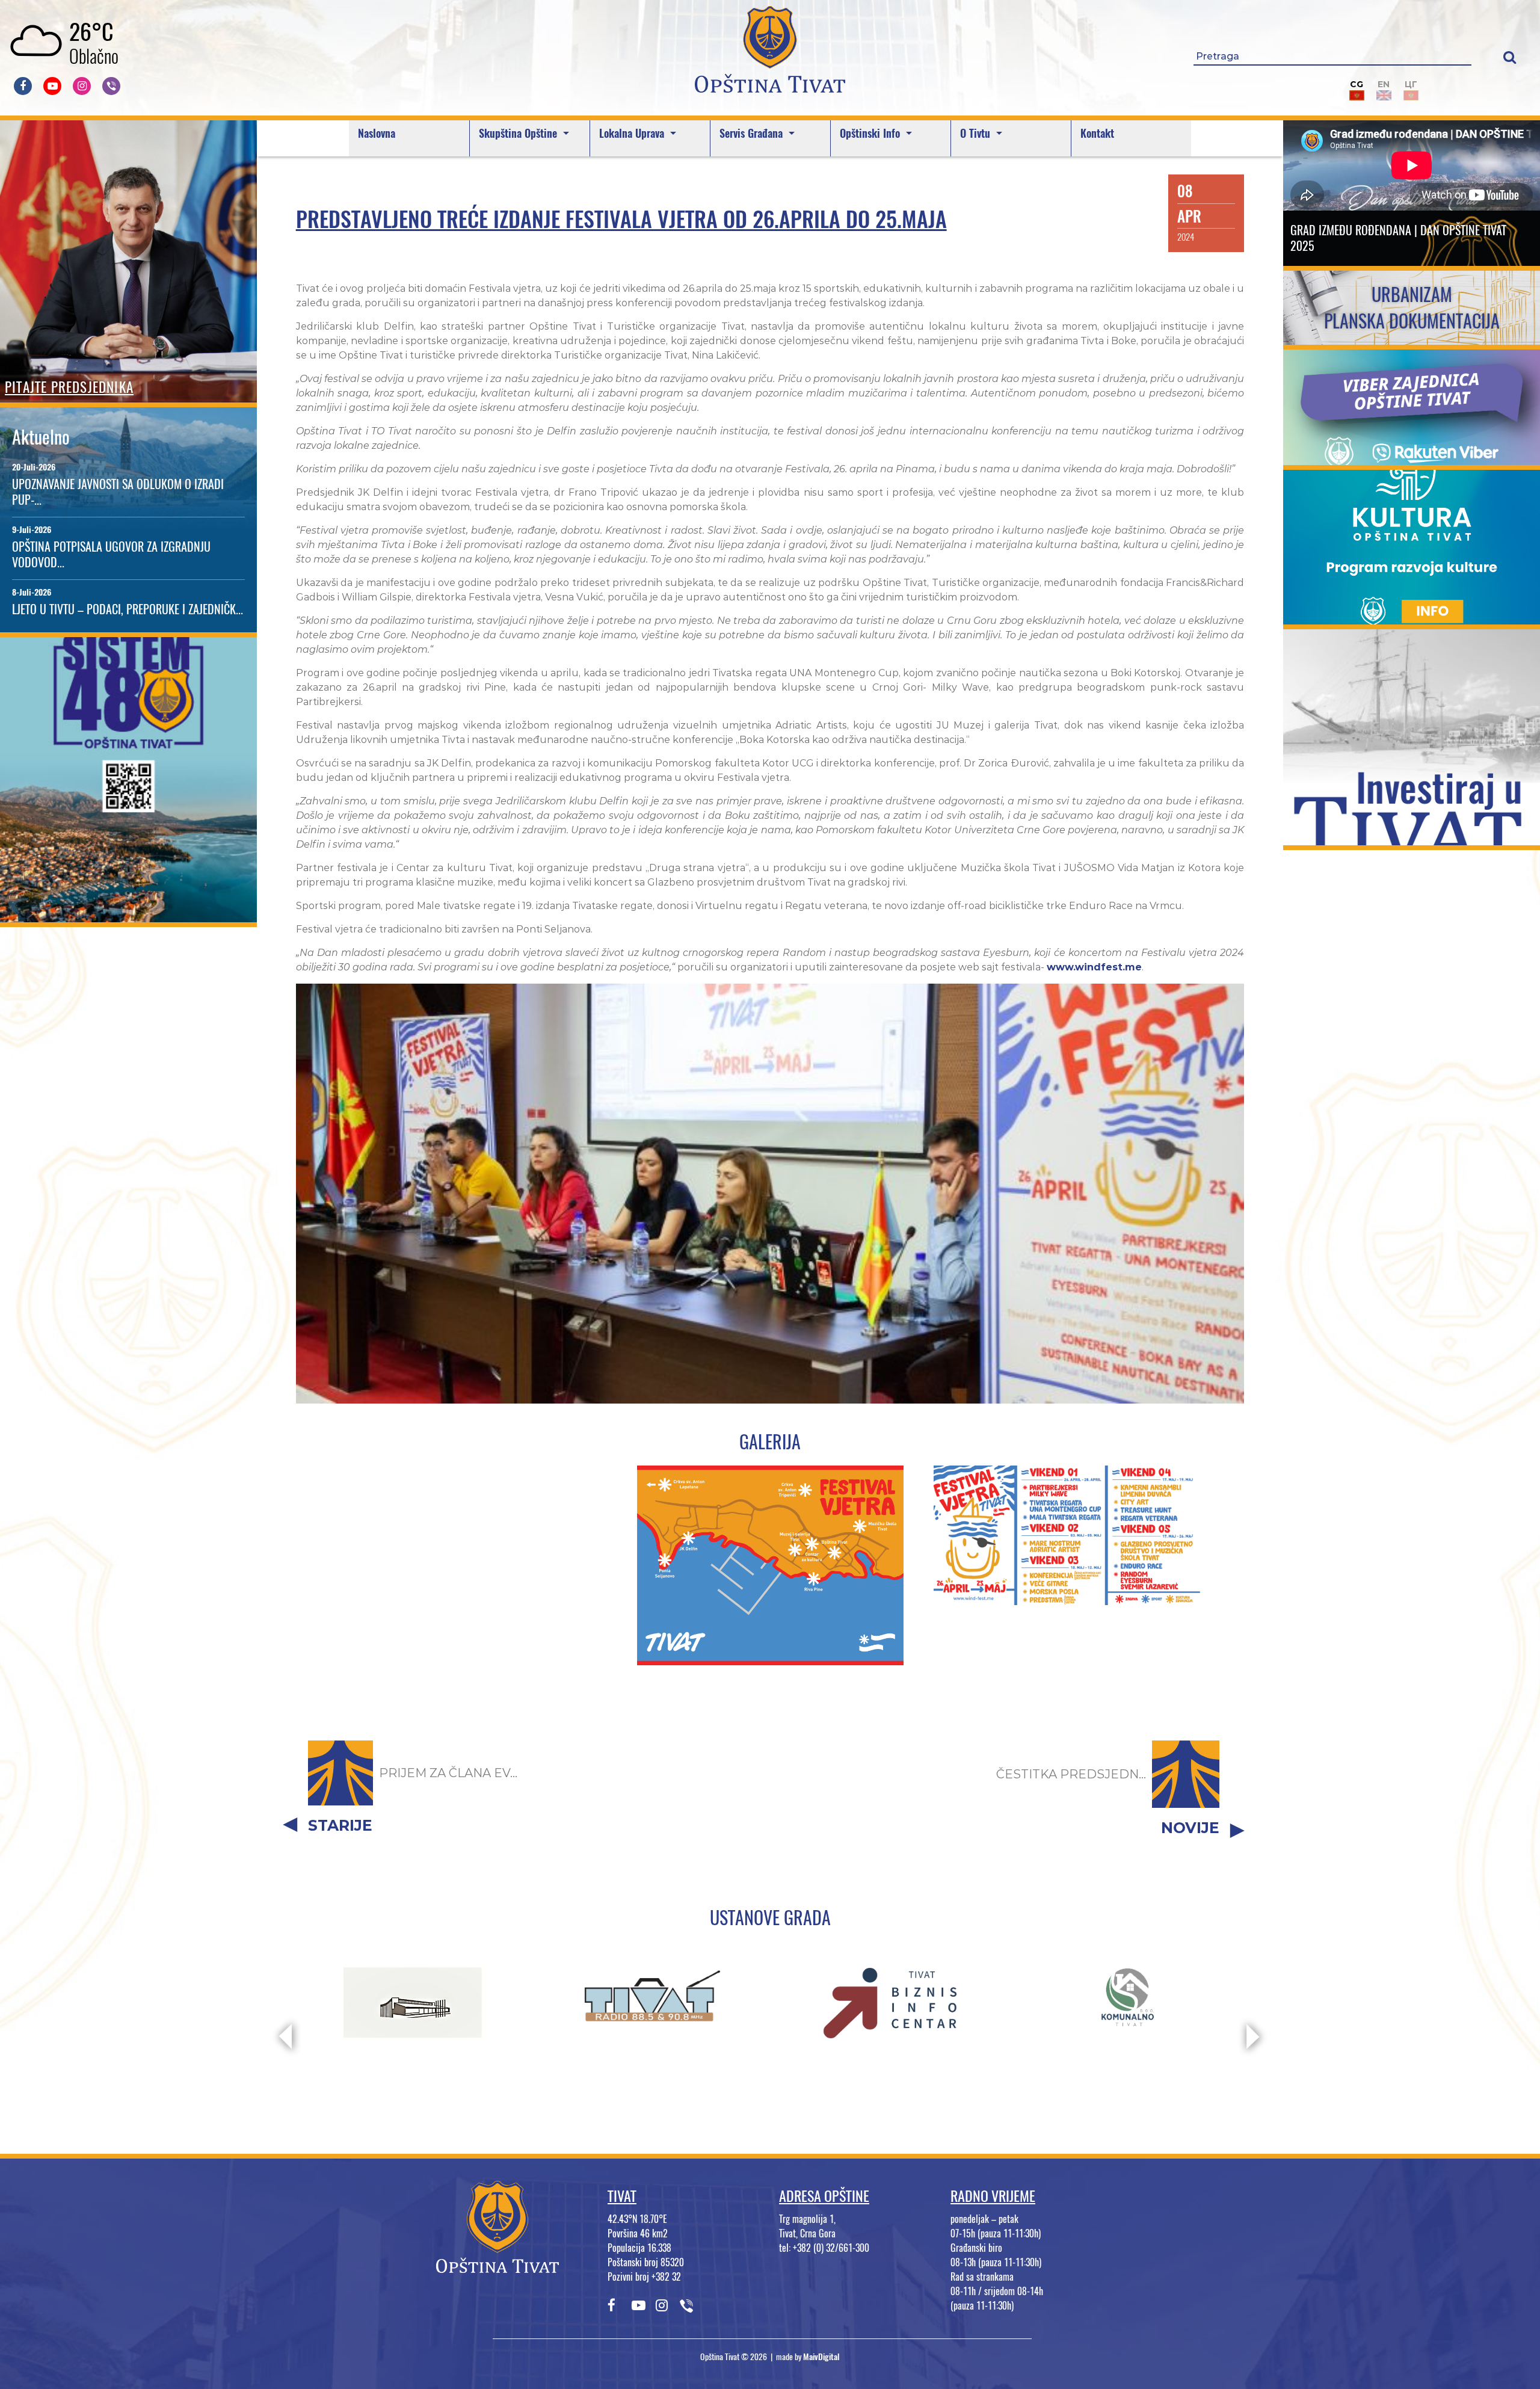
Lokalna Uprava (633, 133)
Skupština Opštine (519, 133)
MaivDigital (821, 2357)
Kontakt (1097, 133)
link (128, 915)
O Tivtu (977, 133)
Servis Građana (753, 133)
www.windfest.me (1094, 967)
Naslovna (377, 133)
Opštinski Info (871, 133)
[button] (1510, 57)
